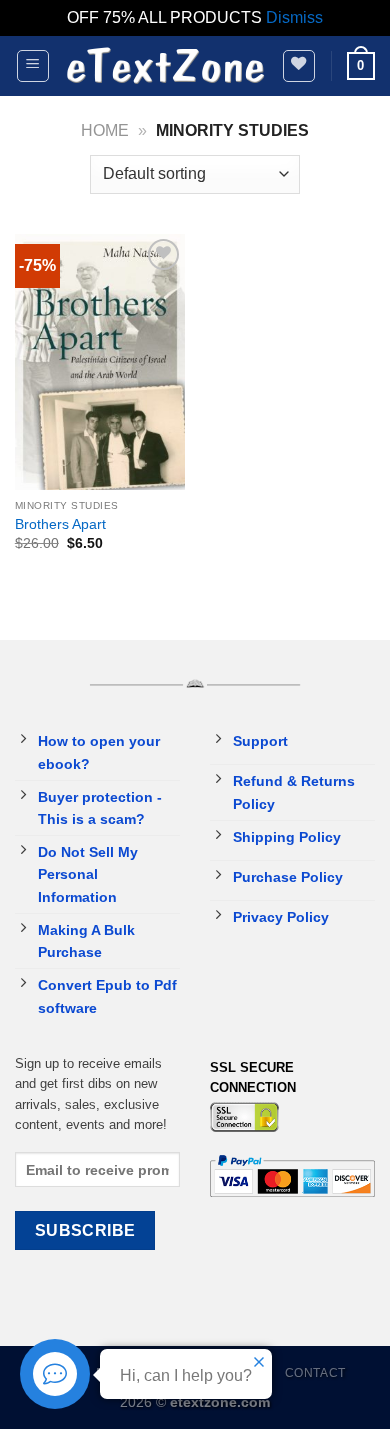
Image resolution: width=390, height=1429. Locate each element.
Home (105, 130)
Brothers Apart (60, 524)
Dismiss (294, 17)
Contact (315, 1373)
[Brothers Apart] (100, 362)
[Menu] (33, 66)
